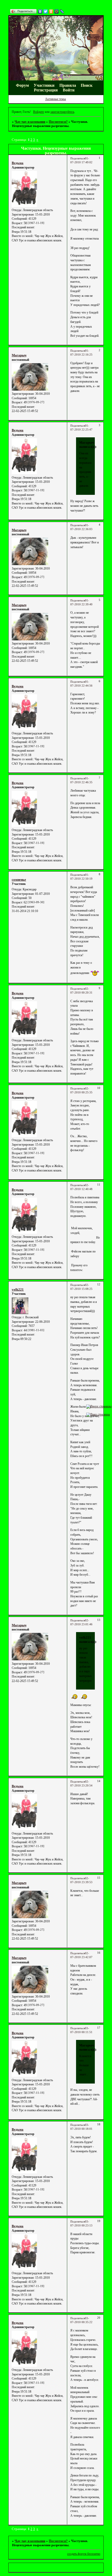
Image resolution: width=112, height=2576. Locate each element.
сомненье (19, 880)
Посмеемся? (58, 122)
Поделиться (78, 158)
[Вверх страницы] (99, 1406)
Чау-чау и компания (30, 122)
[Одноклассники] (51, 11)
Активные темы (55, 99)
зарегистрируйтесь (62, 112)
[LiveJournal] (62, 11)
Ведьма (18, 163)
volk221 (18, 1289)
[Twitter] (46, 11)
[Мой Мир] (57, 11)
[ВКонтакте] (40, 11)
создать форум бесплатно (84, 2554)
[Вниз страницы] (98, 1414)
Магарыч (19, 355)
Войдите (39, 112)
